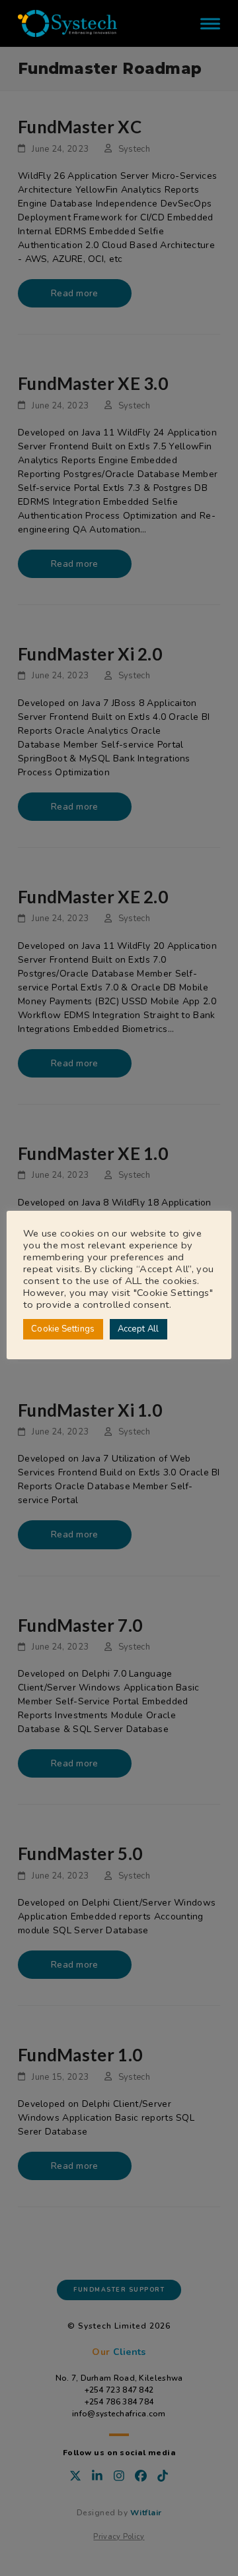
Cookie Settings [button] (63, 1329)
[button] (210, 23)
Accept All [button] (139, 1329)
